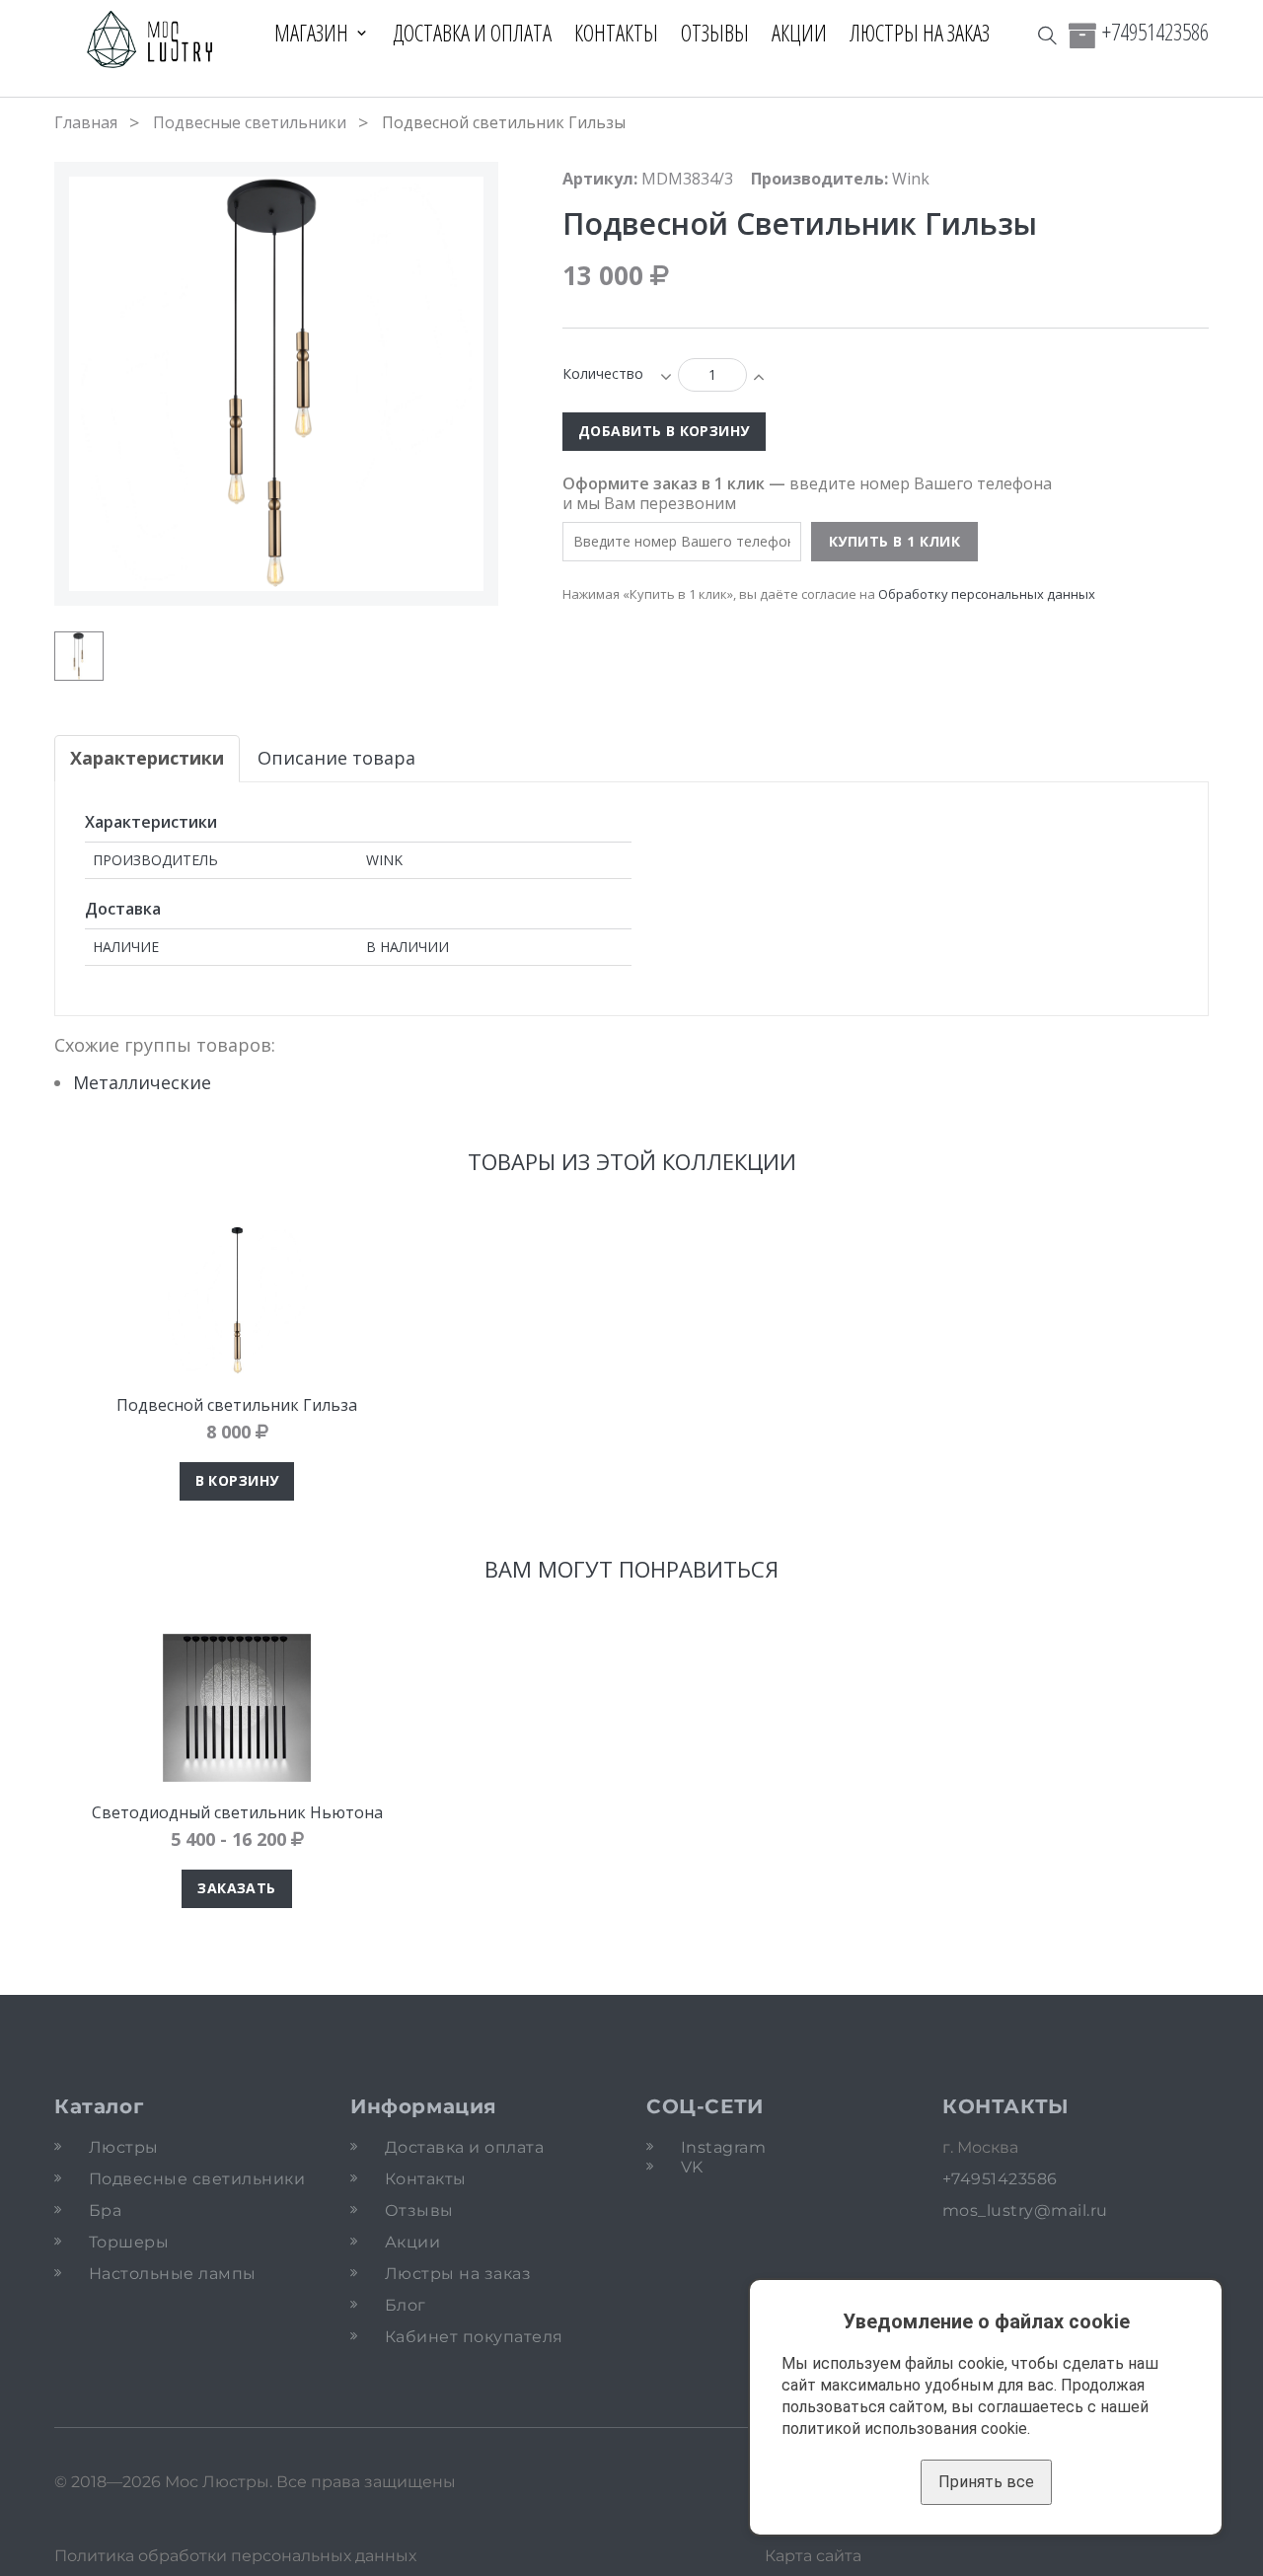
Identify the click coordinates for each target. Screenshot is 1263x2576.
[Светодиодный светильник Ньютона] (237, 1708)
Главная (86, 122)
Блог (406, 2305)
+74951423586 (1155, 32)
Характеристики (147, 758)
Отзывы (715, 33)
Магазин (311, 33)
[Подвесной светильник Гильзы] (79, 656)
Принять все (986, 2482)
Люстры (124, 2147)
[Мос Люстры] (150, 41)
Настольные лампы (173, 2274)
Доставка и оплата (472, 33)
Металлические (142, 1082)
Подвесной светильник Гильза (237, 1405)
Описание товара (336, 758)
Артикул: (600, 179)
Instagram (723, 2147)
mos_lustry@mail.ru (1025, 2210)
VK (692, 2167)
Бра (105, 2210)
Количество (603, 373)
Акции (799, 33)
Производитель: (819, 179)
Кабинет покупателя (474, 2337)
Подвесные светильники (250, 122)
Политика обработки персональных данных (235, 2556)
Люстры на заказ (920, 33)
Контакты (616, 33)
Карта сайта (813, 2556)
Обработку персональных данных (987, 594)
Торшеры (129, 2242)
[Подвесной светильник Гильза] (237, 1300)
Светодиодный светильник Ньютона (237, 1812)
